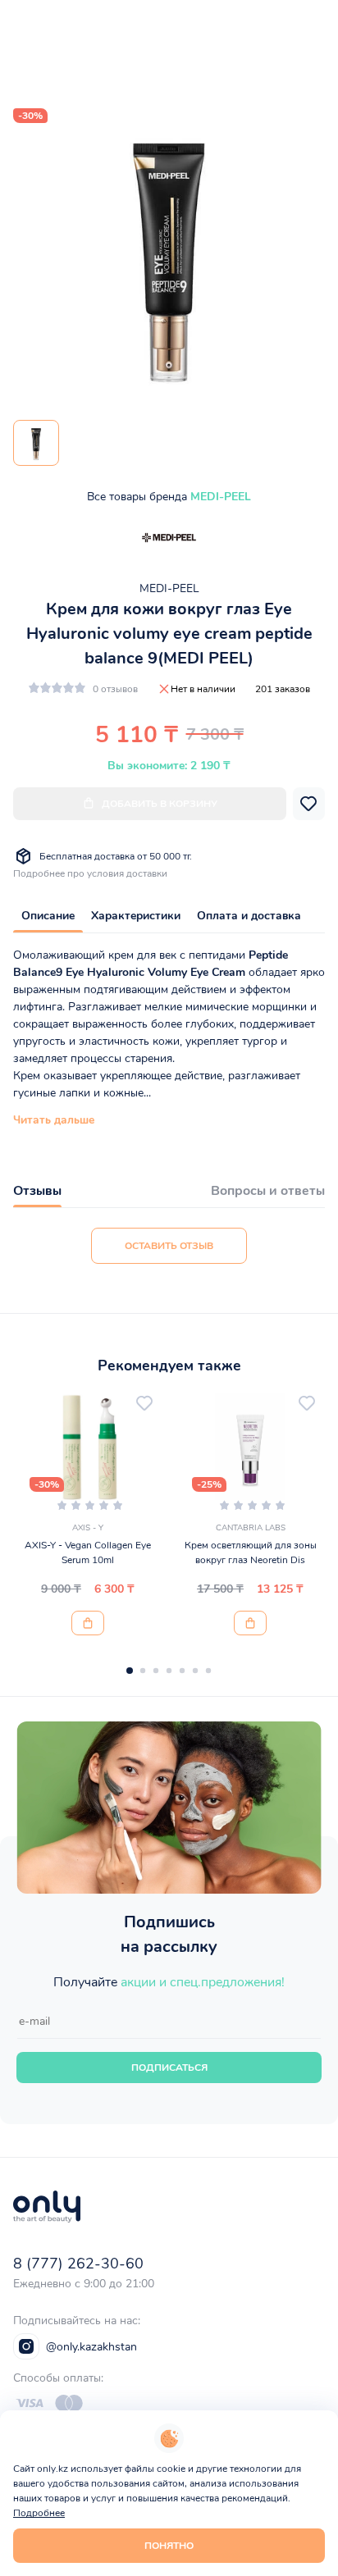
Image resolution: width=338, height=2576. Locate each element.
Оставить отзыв (169, 1246)
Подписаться (169, 2068)
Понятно (169, 2546)
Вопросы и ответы (268, 1191)
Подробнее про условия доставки (90, 873)
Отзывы (37, 1191)
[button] (130, 1671)
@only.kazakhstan (91, 2347)
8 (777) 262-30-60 (78, 2264)
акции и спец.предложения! (203, 1982)
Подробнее (39, 2513)
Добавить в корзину (160, 804)
